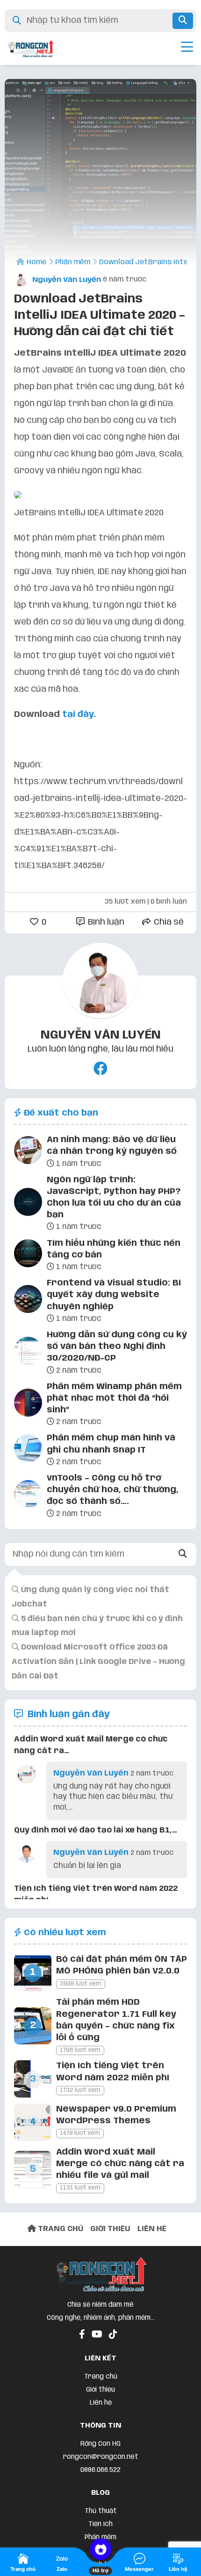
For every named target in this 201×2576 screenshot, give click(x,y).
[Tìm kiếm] (183, 21)
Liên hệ (101, 2403)
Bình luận (105, 922)
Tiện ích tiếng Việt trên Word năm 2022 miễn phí (113, 2072)
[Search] (183, 1555)
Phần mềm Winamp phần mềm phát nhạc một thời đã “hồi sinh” (114, 1398)
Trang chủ (101, 2377)
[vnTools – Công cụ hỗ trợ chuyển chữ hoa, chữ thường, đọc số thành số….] (28, 1496)
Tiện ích (100, 2524)
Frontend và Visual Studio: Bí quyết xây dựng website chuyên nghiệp (114, 1295)
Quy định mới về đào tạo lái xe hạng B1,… (96, 1830)
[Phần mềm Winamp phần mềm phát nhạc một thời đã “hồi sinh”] (28, 1404)
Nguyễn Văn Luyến (66, 280)
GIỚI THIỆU (110, 2229)
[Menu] (187, 49)
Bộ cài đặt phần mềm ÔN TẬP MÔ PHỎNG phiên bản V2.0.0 (122, 1965)
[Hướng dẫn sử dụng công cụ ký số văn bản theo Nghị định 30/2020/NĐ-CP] (28, 1353)
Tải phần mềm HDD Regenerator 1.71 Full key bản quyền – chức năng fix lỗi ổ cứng (116, 2020)
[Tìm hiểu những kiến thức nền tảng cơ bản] (28, 1255)
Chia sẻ (168, 922)
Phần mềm (100, 2537)
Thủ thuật (101, 2511)
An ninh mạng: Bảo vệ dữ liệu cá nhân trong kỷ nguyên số (112, 1146)
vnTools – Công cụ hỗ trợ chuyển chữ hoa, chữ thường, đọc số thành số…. (113, 1490)
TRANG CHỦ (60, 2229)
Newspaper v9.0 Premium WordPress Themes (116, 2115)
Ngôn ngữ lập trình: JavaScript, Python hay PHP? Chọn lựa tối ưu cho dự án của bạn (114, 1198)
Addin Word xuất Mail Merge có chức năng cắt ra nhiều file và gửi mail (120, 2164)
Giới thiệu (100, 2390)
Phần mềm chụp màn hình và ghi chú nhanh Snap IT (111, 1444)
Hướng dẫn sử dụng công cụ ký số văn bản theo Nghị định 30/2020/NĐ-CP (117, 1347)
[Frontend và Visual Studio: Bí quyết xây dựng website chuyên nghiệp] (28, 1301)
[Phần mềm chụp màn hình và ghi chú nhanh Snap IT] (28, 1450)
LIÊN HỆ (152, 2229)
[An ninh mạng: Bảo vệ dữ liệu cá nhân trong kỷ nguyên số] (28, 1152)
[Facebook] (100, 1070)
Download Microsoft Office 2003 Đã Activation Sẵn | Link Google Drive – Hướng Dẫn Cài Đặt (98, 1662)
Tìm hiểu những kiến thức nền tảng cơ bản (114, 1249)
